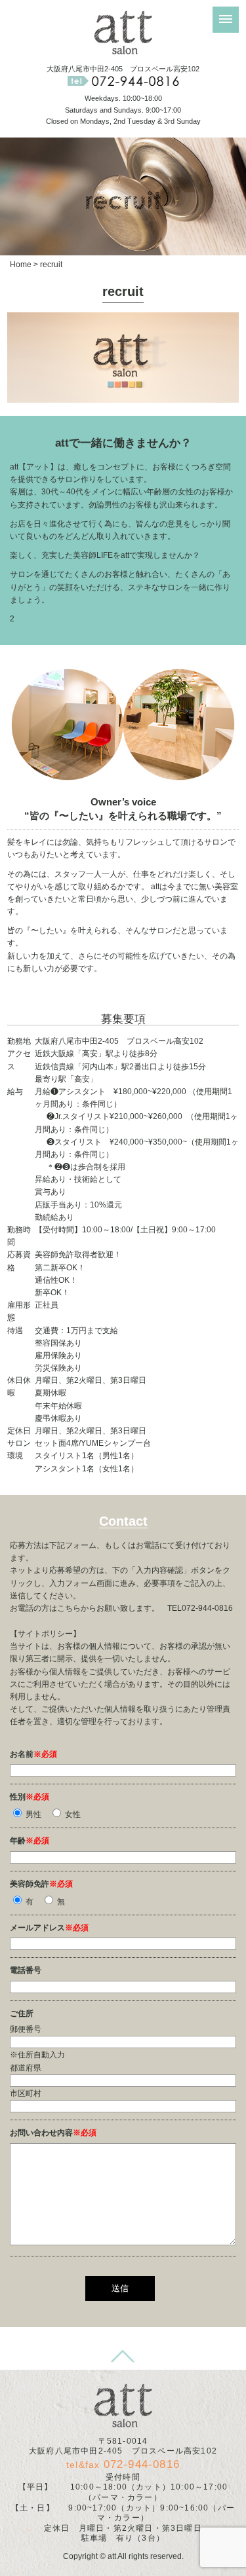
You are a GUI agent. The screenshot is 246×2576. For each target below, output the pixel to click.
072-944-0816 (142, 2464)
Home (21, 265)
